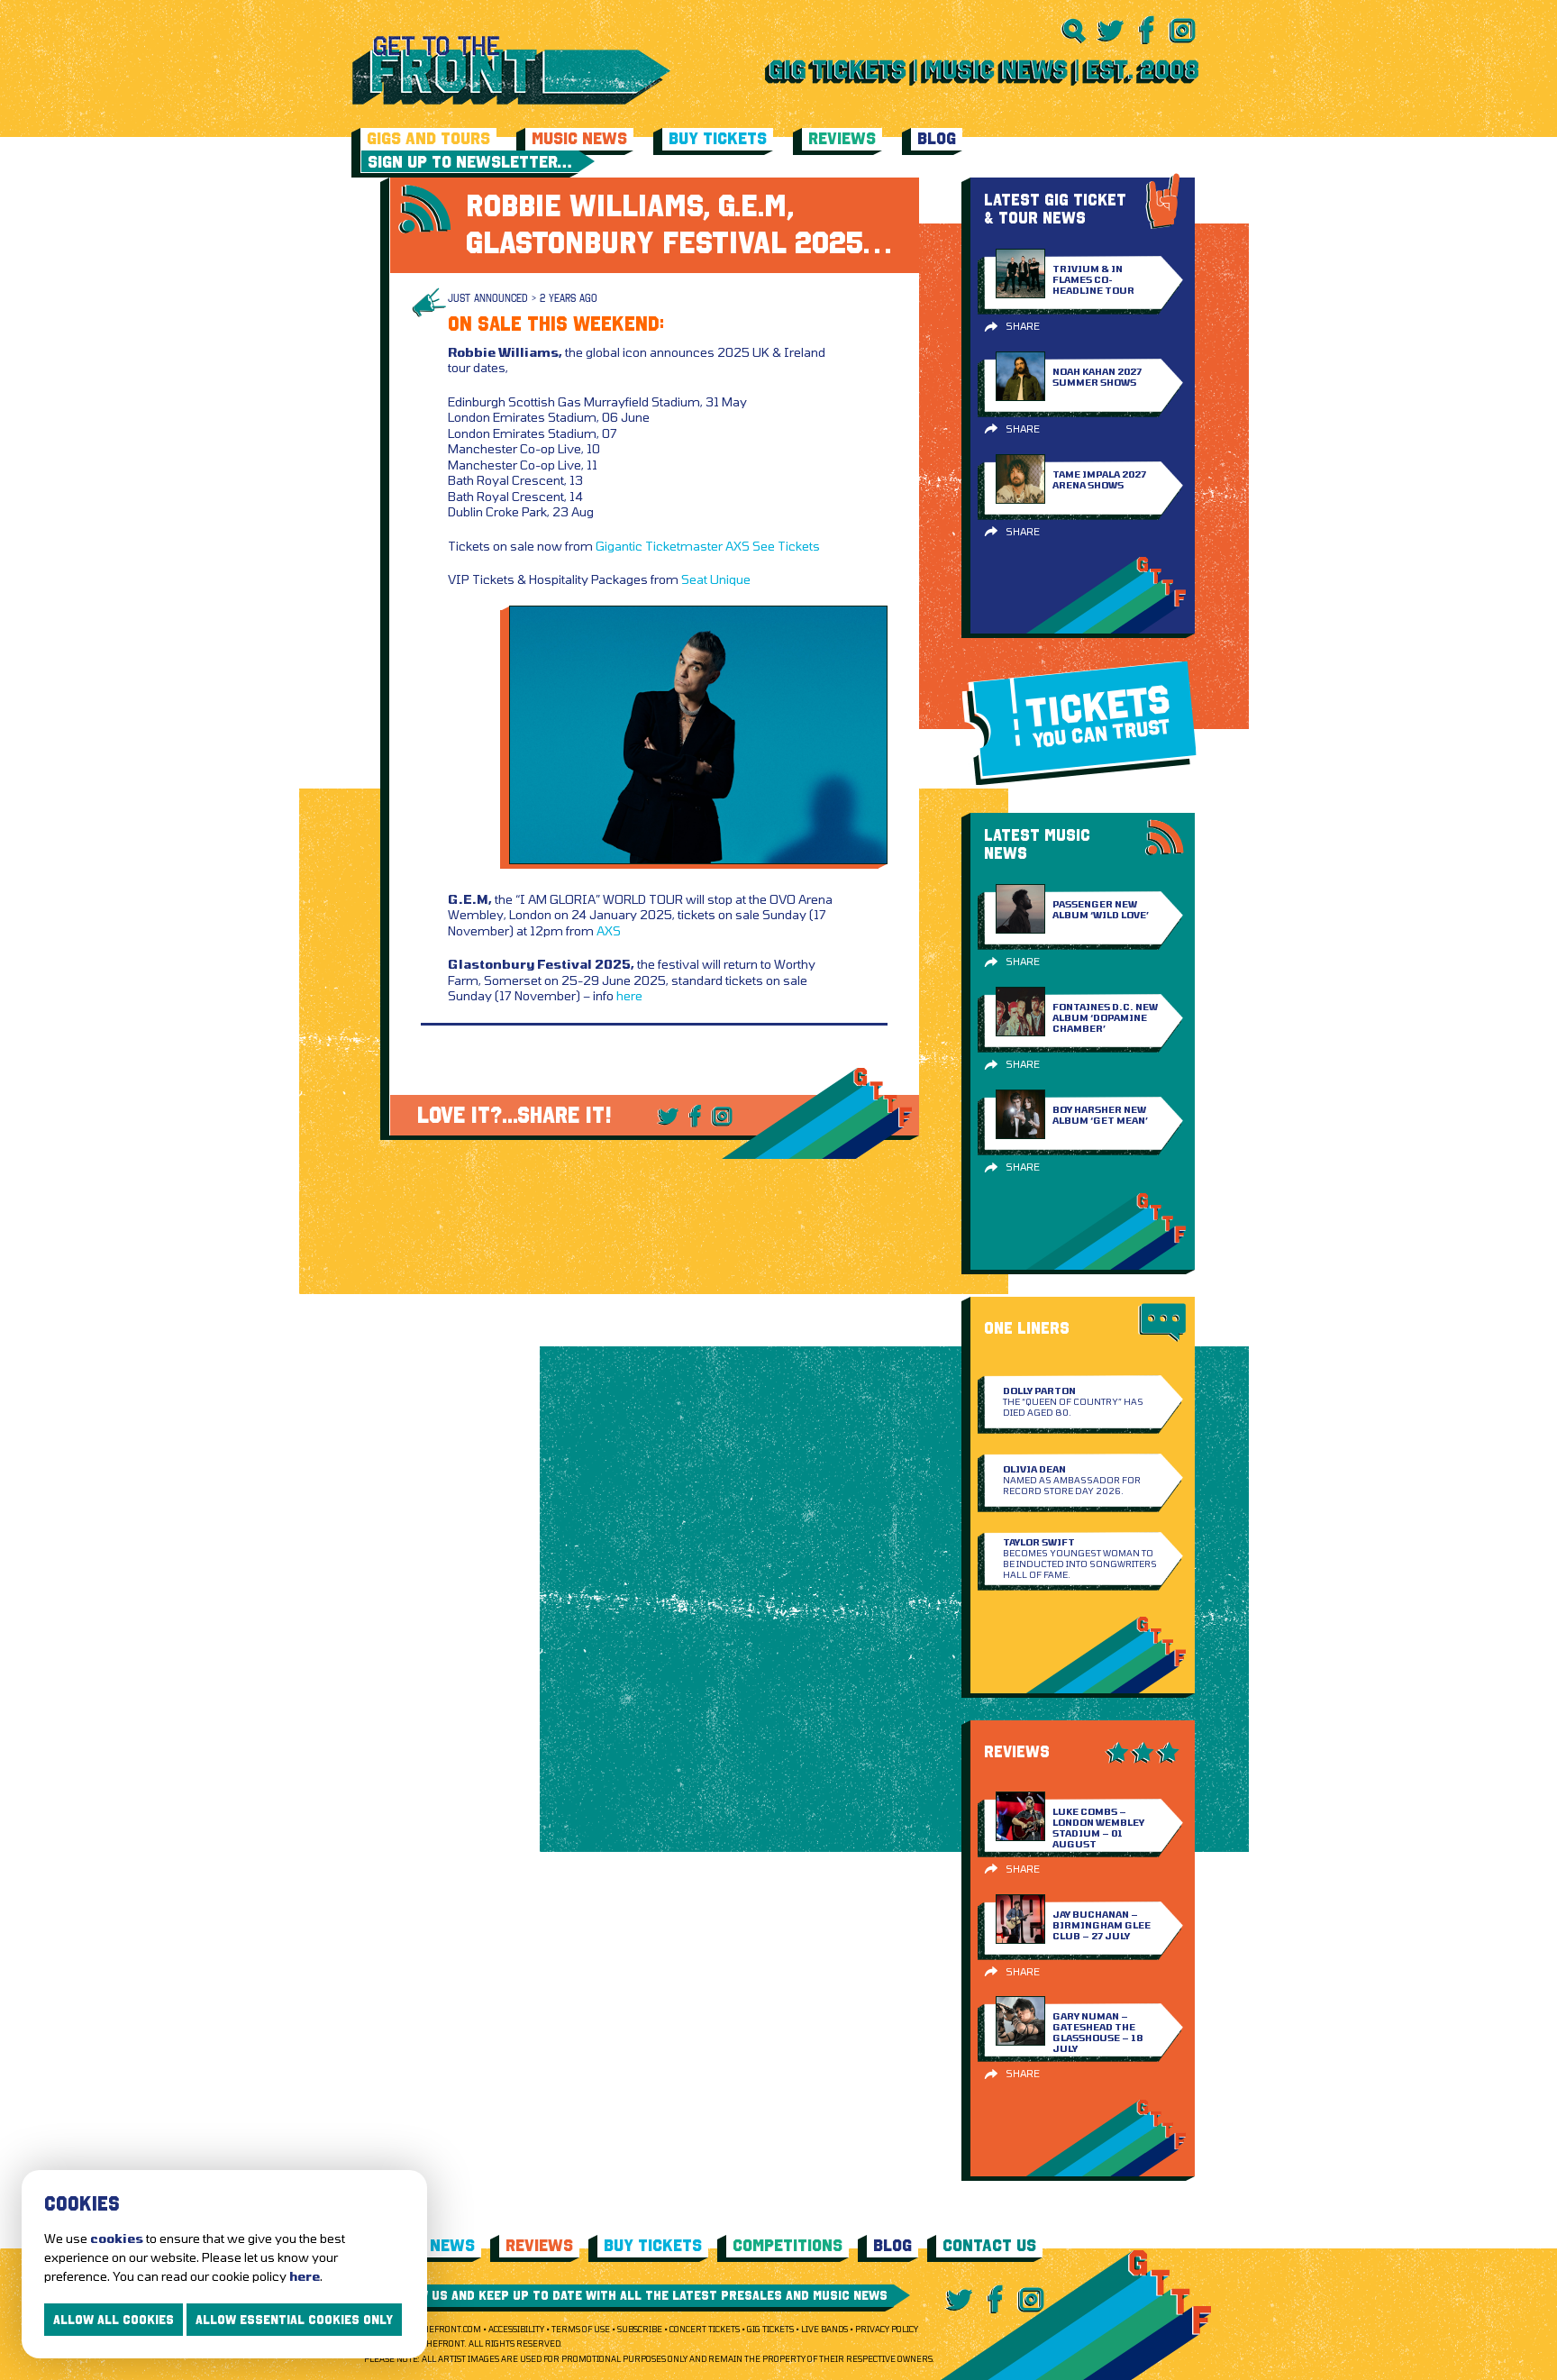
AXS (738, 546)
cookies (117, 2238)
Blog (937, 138)
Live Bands (824, 2329)
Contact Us (989, 2245)
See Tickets (786, 546)
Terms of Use (581, 2329)
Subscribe (640, 2329)
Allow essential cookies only (294, 2320)
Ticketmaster (684, 546)
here (629, 995)
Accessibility (516, 2329)
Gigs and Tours (428, 138)
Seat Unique (716, 579)
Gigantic (619, 546)
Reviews (842, 138)
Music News (579, 138)
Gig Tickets (770, 2329)
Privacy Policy (887, 2329)
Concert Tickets (705, 2329)
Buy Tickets (718, 138)
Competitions (788, 2245)
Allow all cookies (114, 2320)
